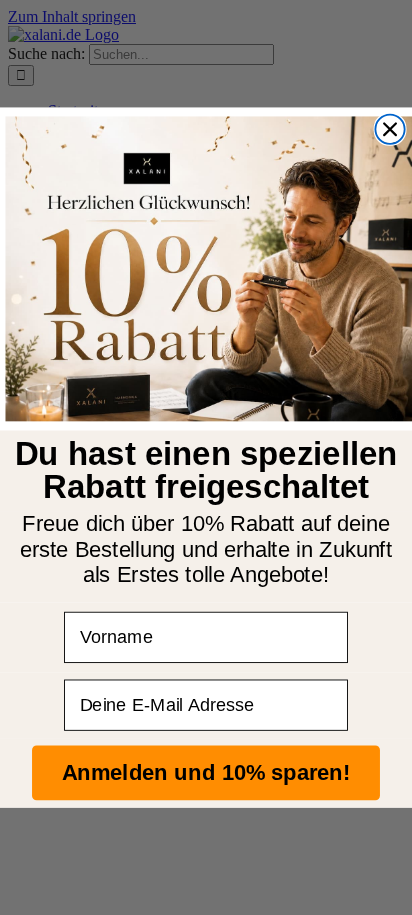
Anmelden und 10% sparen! (206, 772)
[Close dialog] (389, 129)
